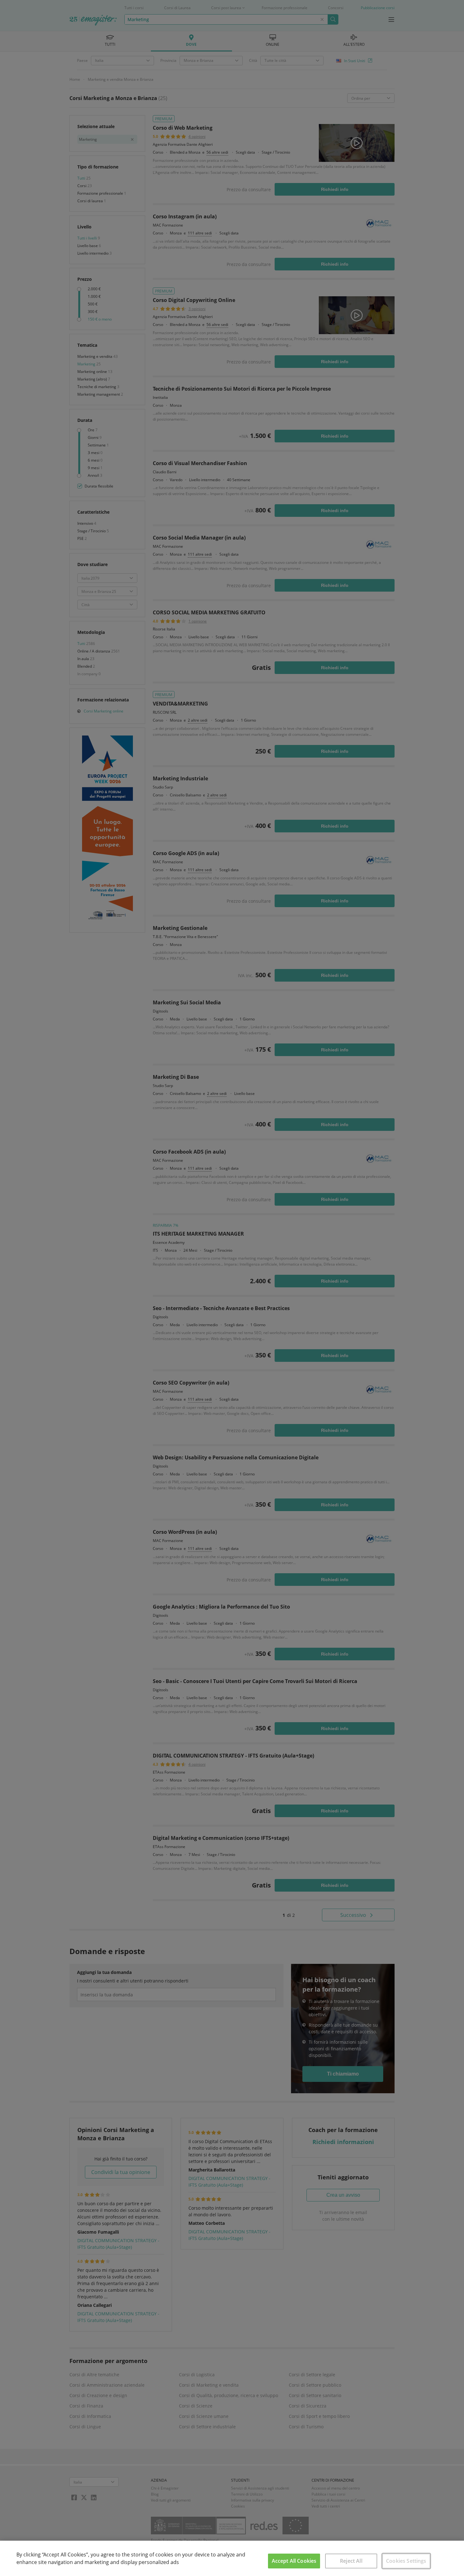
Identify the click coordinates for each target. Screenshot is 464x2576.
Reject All (351, 2561)
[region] (232, 2558)
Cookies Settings (406, 2561)
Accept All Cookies (294, 2561)
